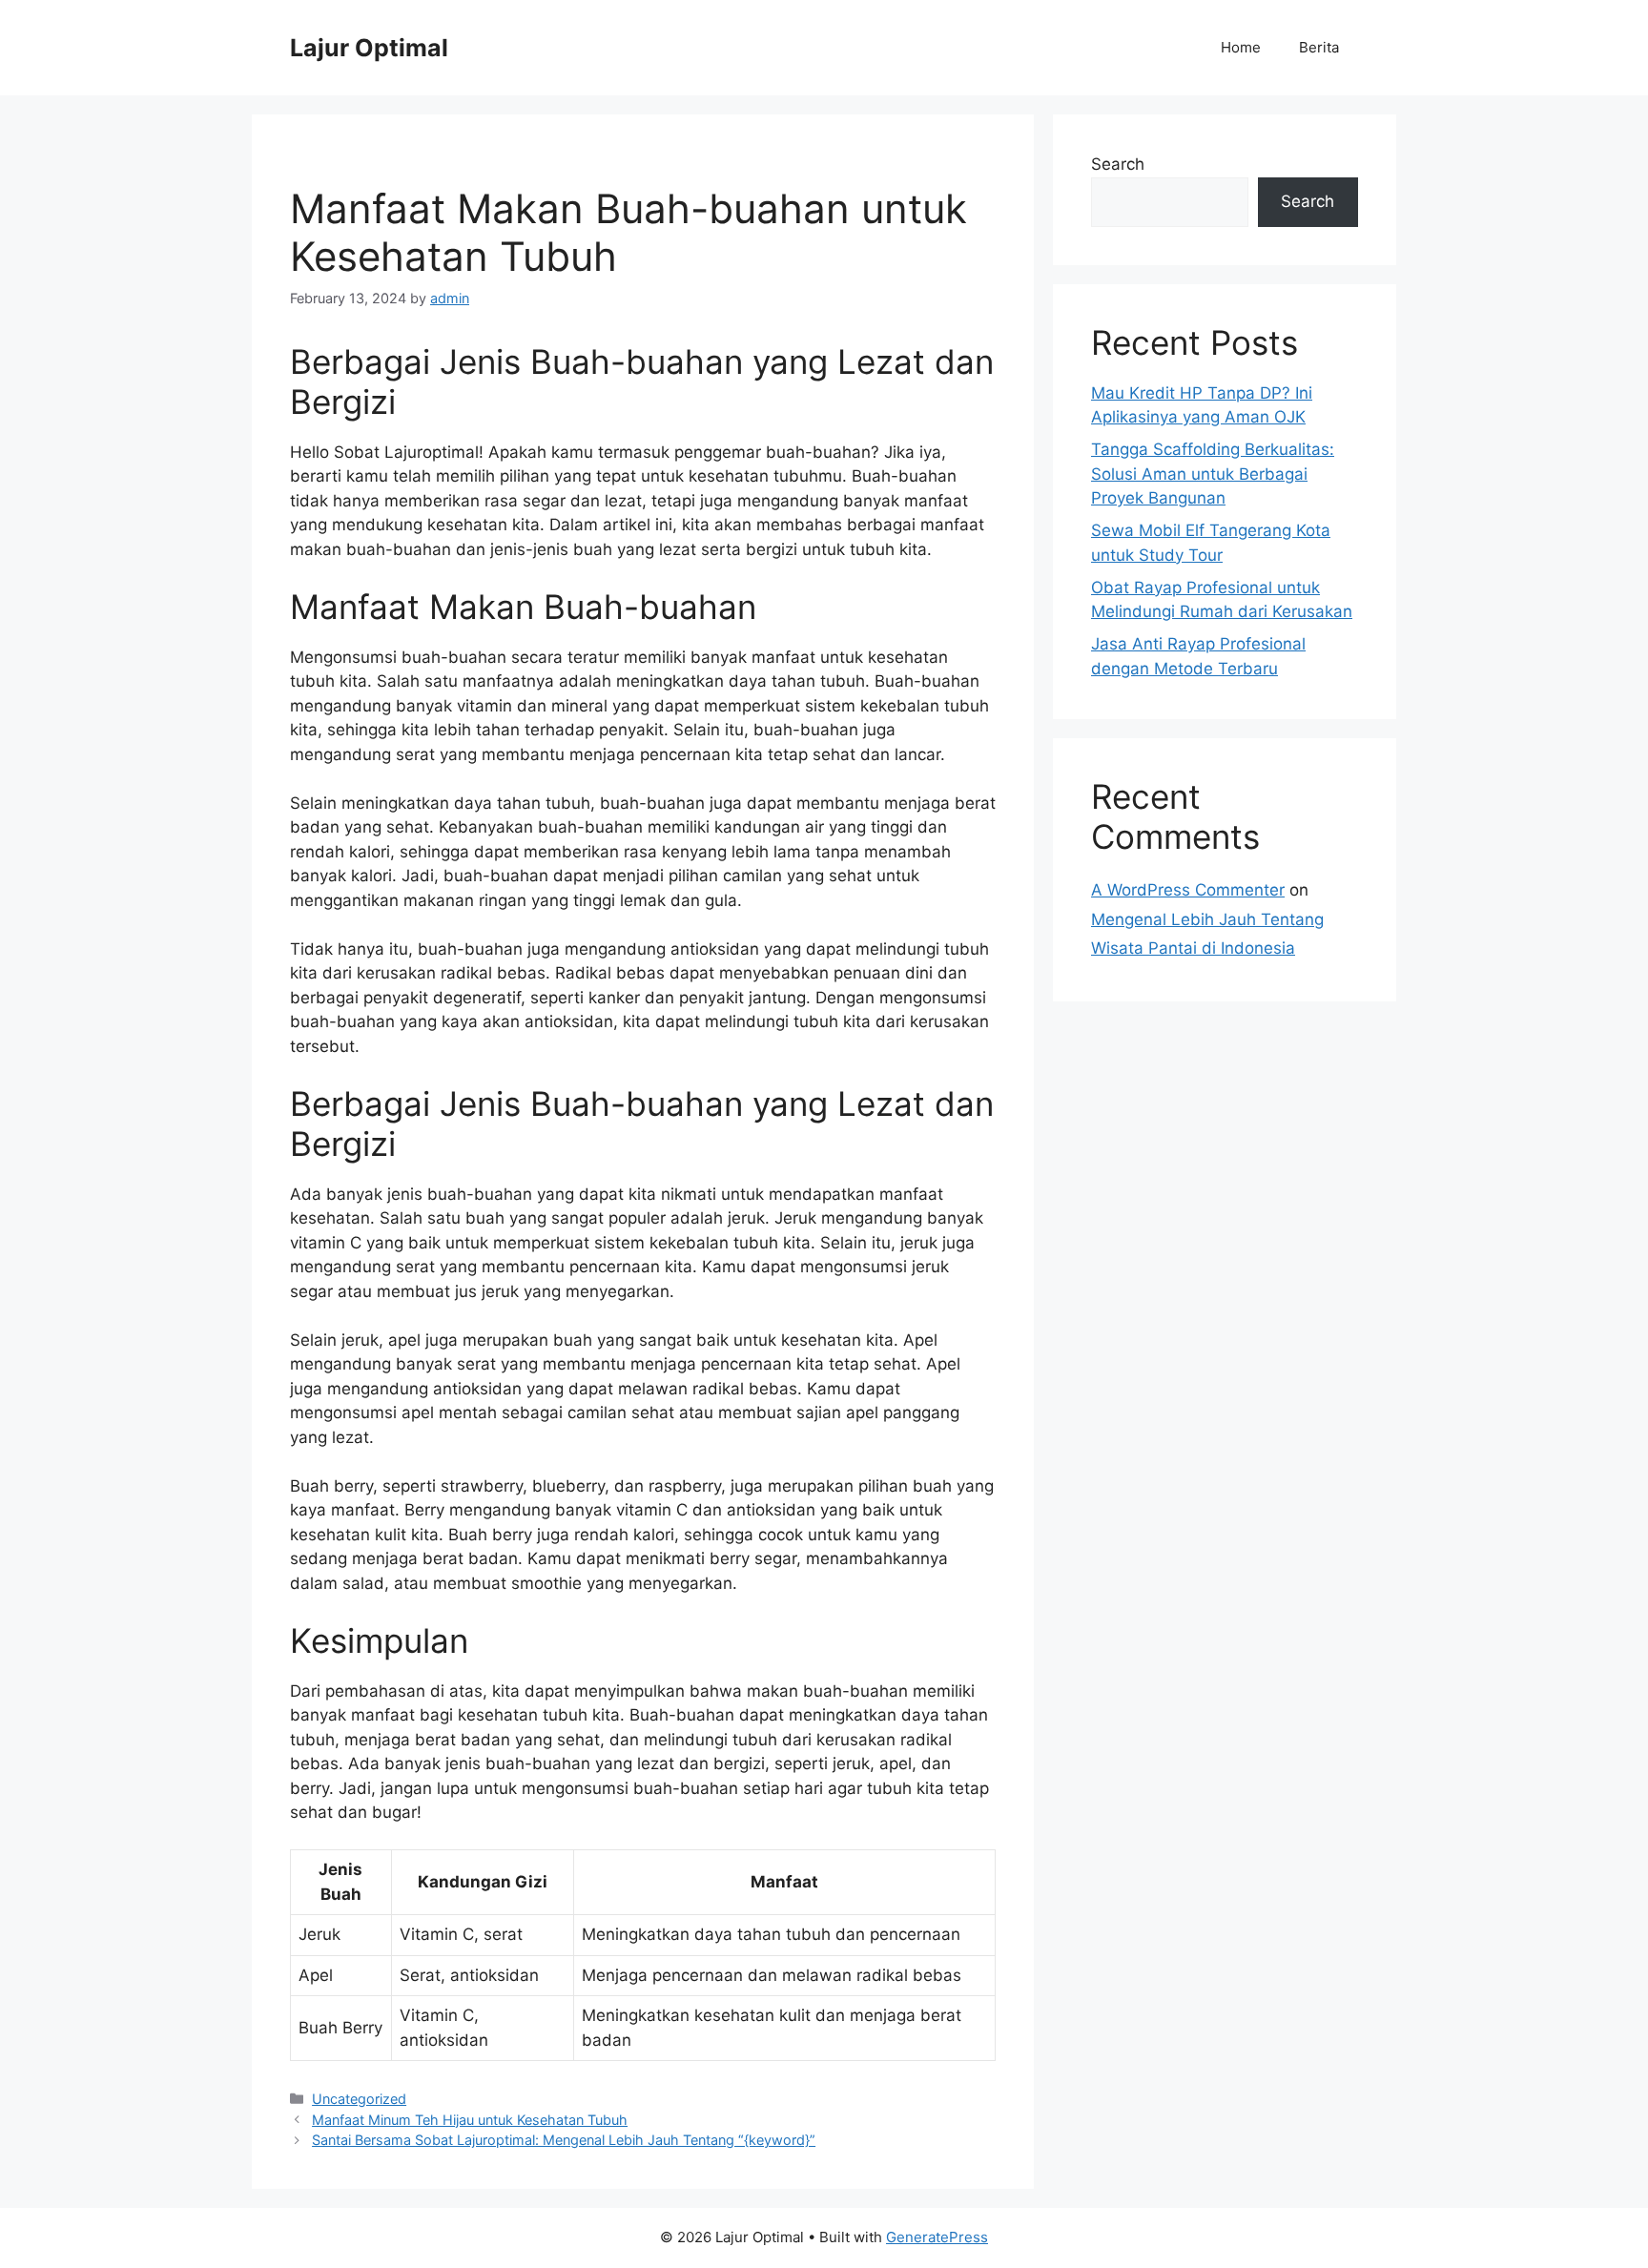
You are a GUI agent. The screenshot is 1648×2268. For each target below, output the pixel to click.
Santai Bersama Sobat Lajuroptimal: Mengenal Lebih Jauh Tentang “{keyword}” (564, 2140)
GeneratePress (937, 2237)
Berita (1319, 47)
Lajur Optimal (369, 48)
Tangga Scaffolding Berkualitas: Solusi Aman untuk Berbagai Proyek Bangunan (1213, 474)
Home (1241, 47)
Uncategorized (359, 2099)
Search (1118, 164)
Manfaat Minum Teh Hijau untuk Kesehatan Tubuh (470, 2120)
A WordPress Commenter (1188, 890)
